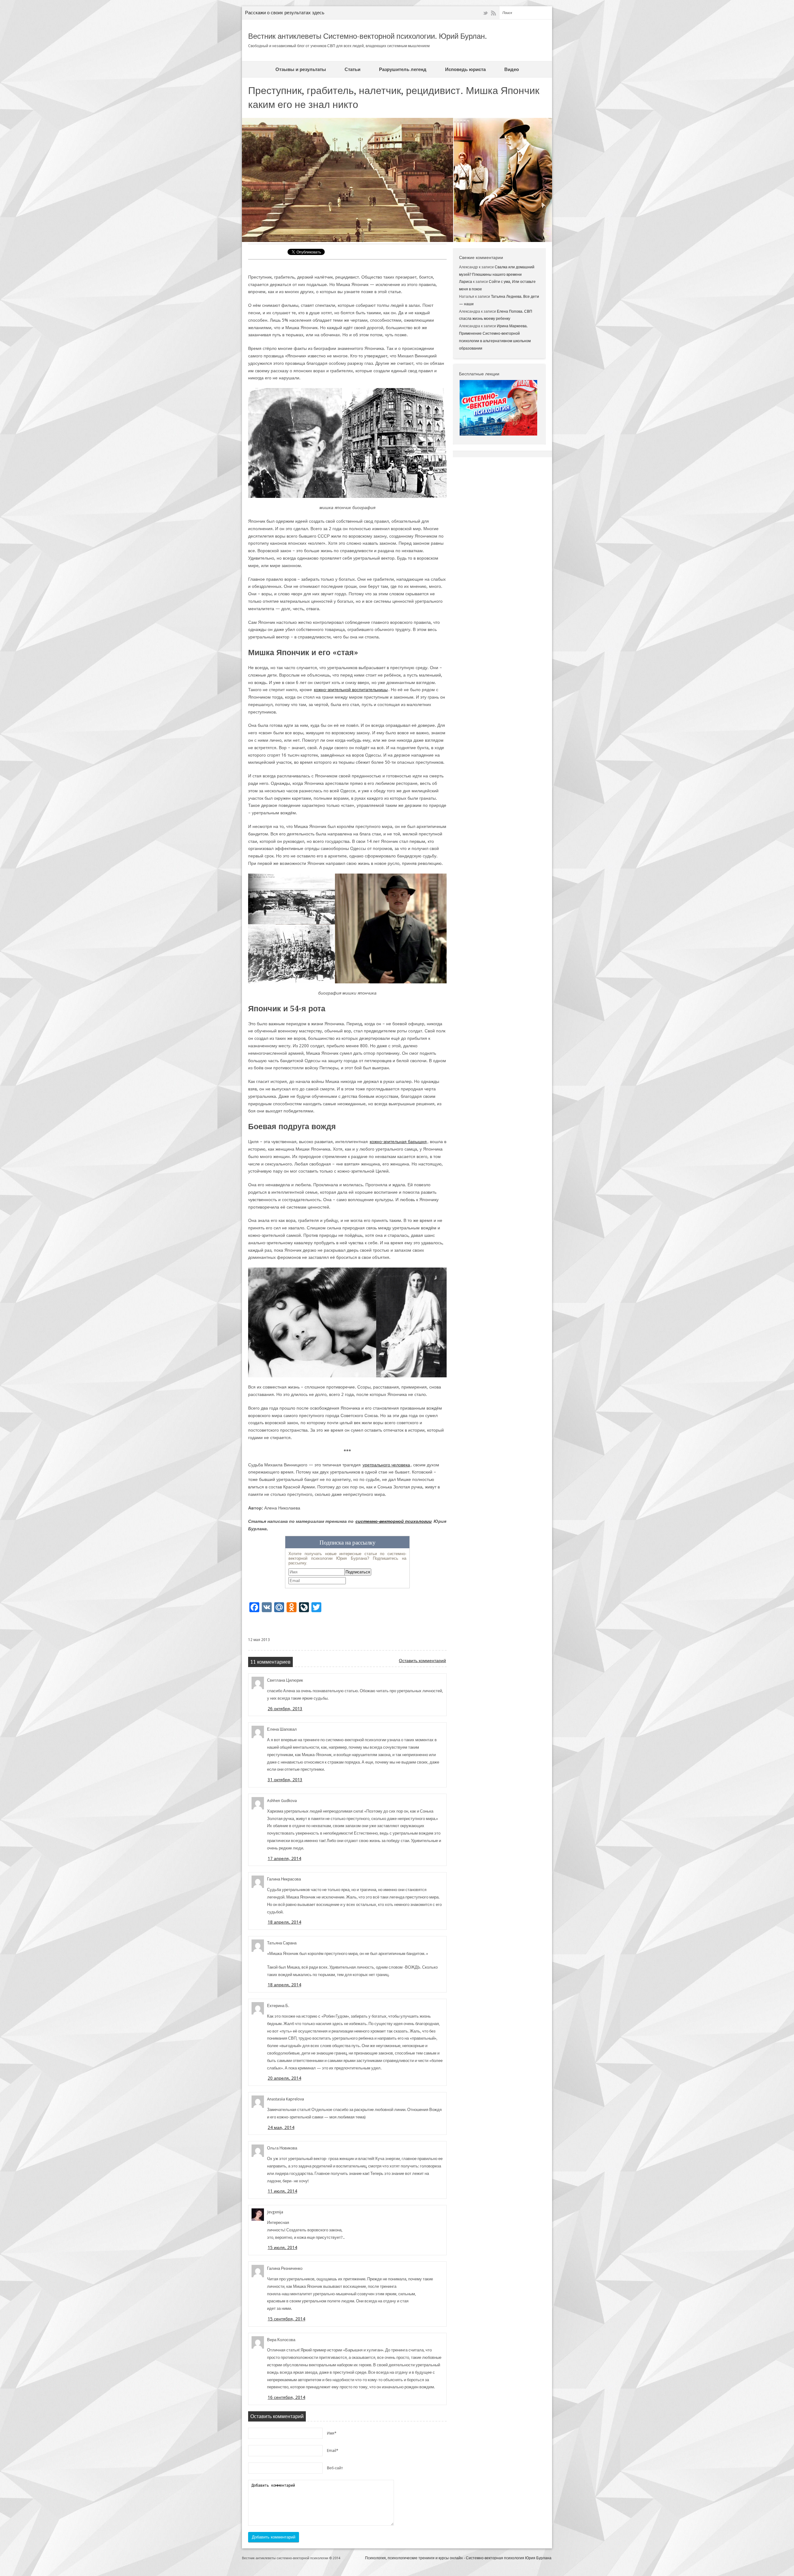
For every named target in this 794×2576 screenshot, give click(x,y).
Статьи (352, 69)
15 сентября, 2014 (286, 2319)
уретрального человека (386, 1465)
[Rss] (493, 13)
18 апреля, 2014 (284, 1922)
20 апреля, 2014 (284, 2078)
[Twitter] (485, 13)
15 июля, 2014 (282, 2247)
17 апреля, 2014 (284, 1858)
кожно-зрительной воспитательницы (351, 690)
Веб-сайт (335, 2468)
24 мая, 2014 (281, 2127)
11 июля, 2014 (282, 2191)
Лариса (466, 282)
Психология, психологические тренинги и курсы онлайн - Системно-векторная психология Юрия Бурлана (458, 2558)
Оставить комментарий (422, 1661)
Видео (512, 69)
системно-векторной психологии (394, 1521)
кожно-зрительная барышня (398, 1142)
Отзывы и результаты (301, 69)
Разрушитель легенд (403, 69)
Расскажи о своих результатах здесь (285, 13)
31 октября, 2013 (285, 1780)
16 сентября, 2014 (286, 2397)
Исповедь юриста (465, 69)
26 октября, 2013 (285, 1709)
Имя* (332, 2433)
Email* (333, 2451)
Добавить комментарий (274, 2537)
